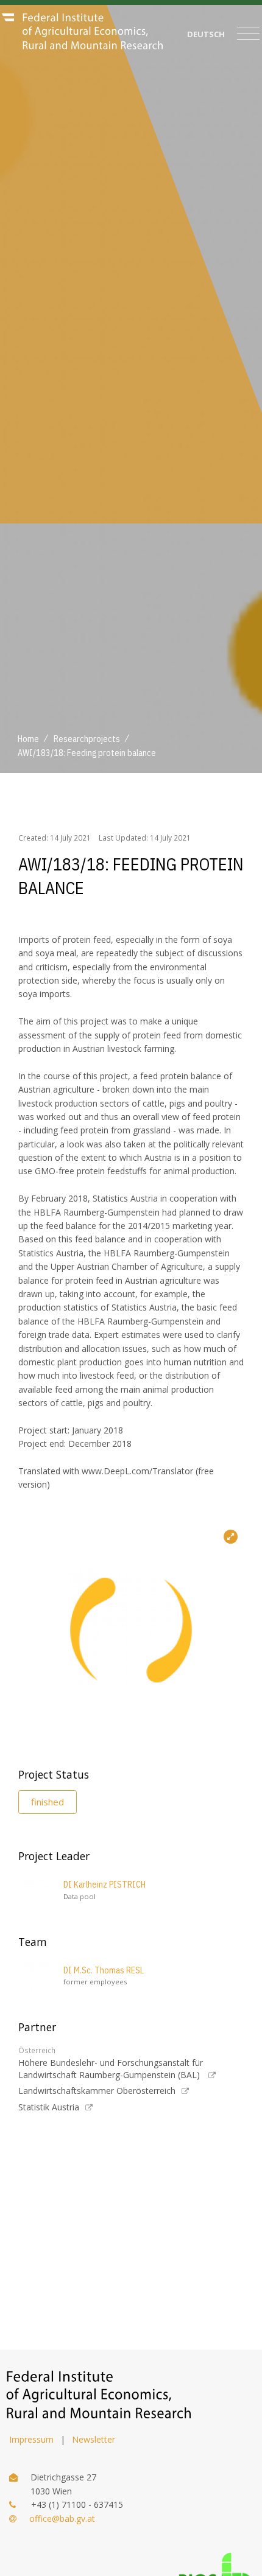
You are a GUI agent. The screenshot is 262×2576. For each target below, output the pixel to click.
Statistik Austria (49, 2107)
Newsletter (94, 2439)
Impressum (31, 2439)
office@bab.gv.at (62, 2518)
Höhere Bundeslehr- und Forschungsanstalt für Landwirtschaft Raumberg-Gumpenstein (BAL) (111, 2069)
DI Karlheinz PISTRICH (104, 1885)
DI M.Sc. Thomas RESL (104, 1970)
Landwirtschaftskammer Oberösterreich (97, 2091)
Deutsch (206, 34)
